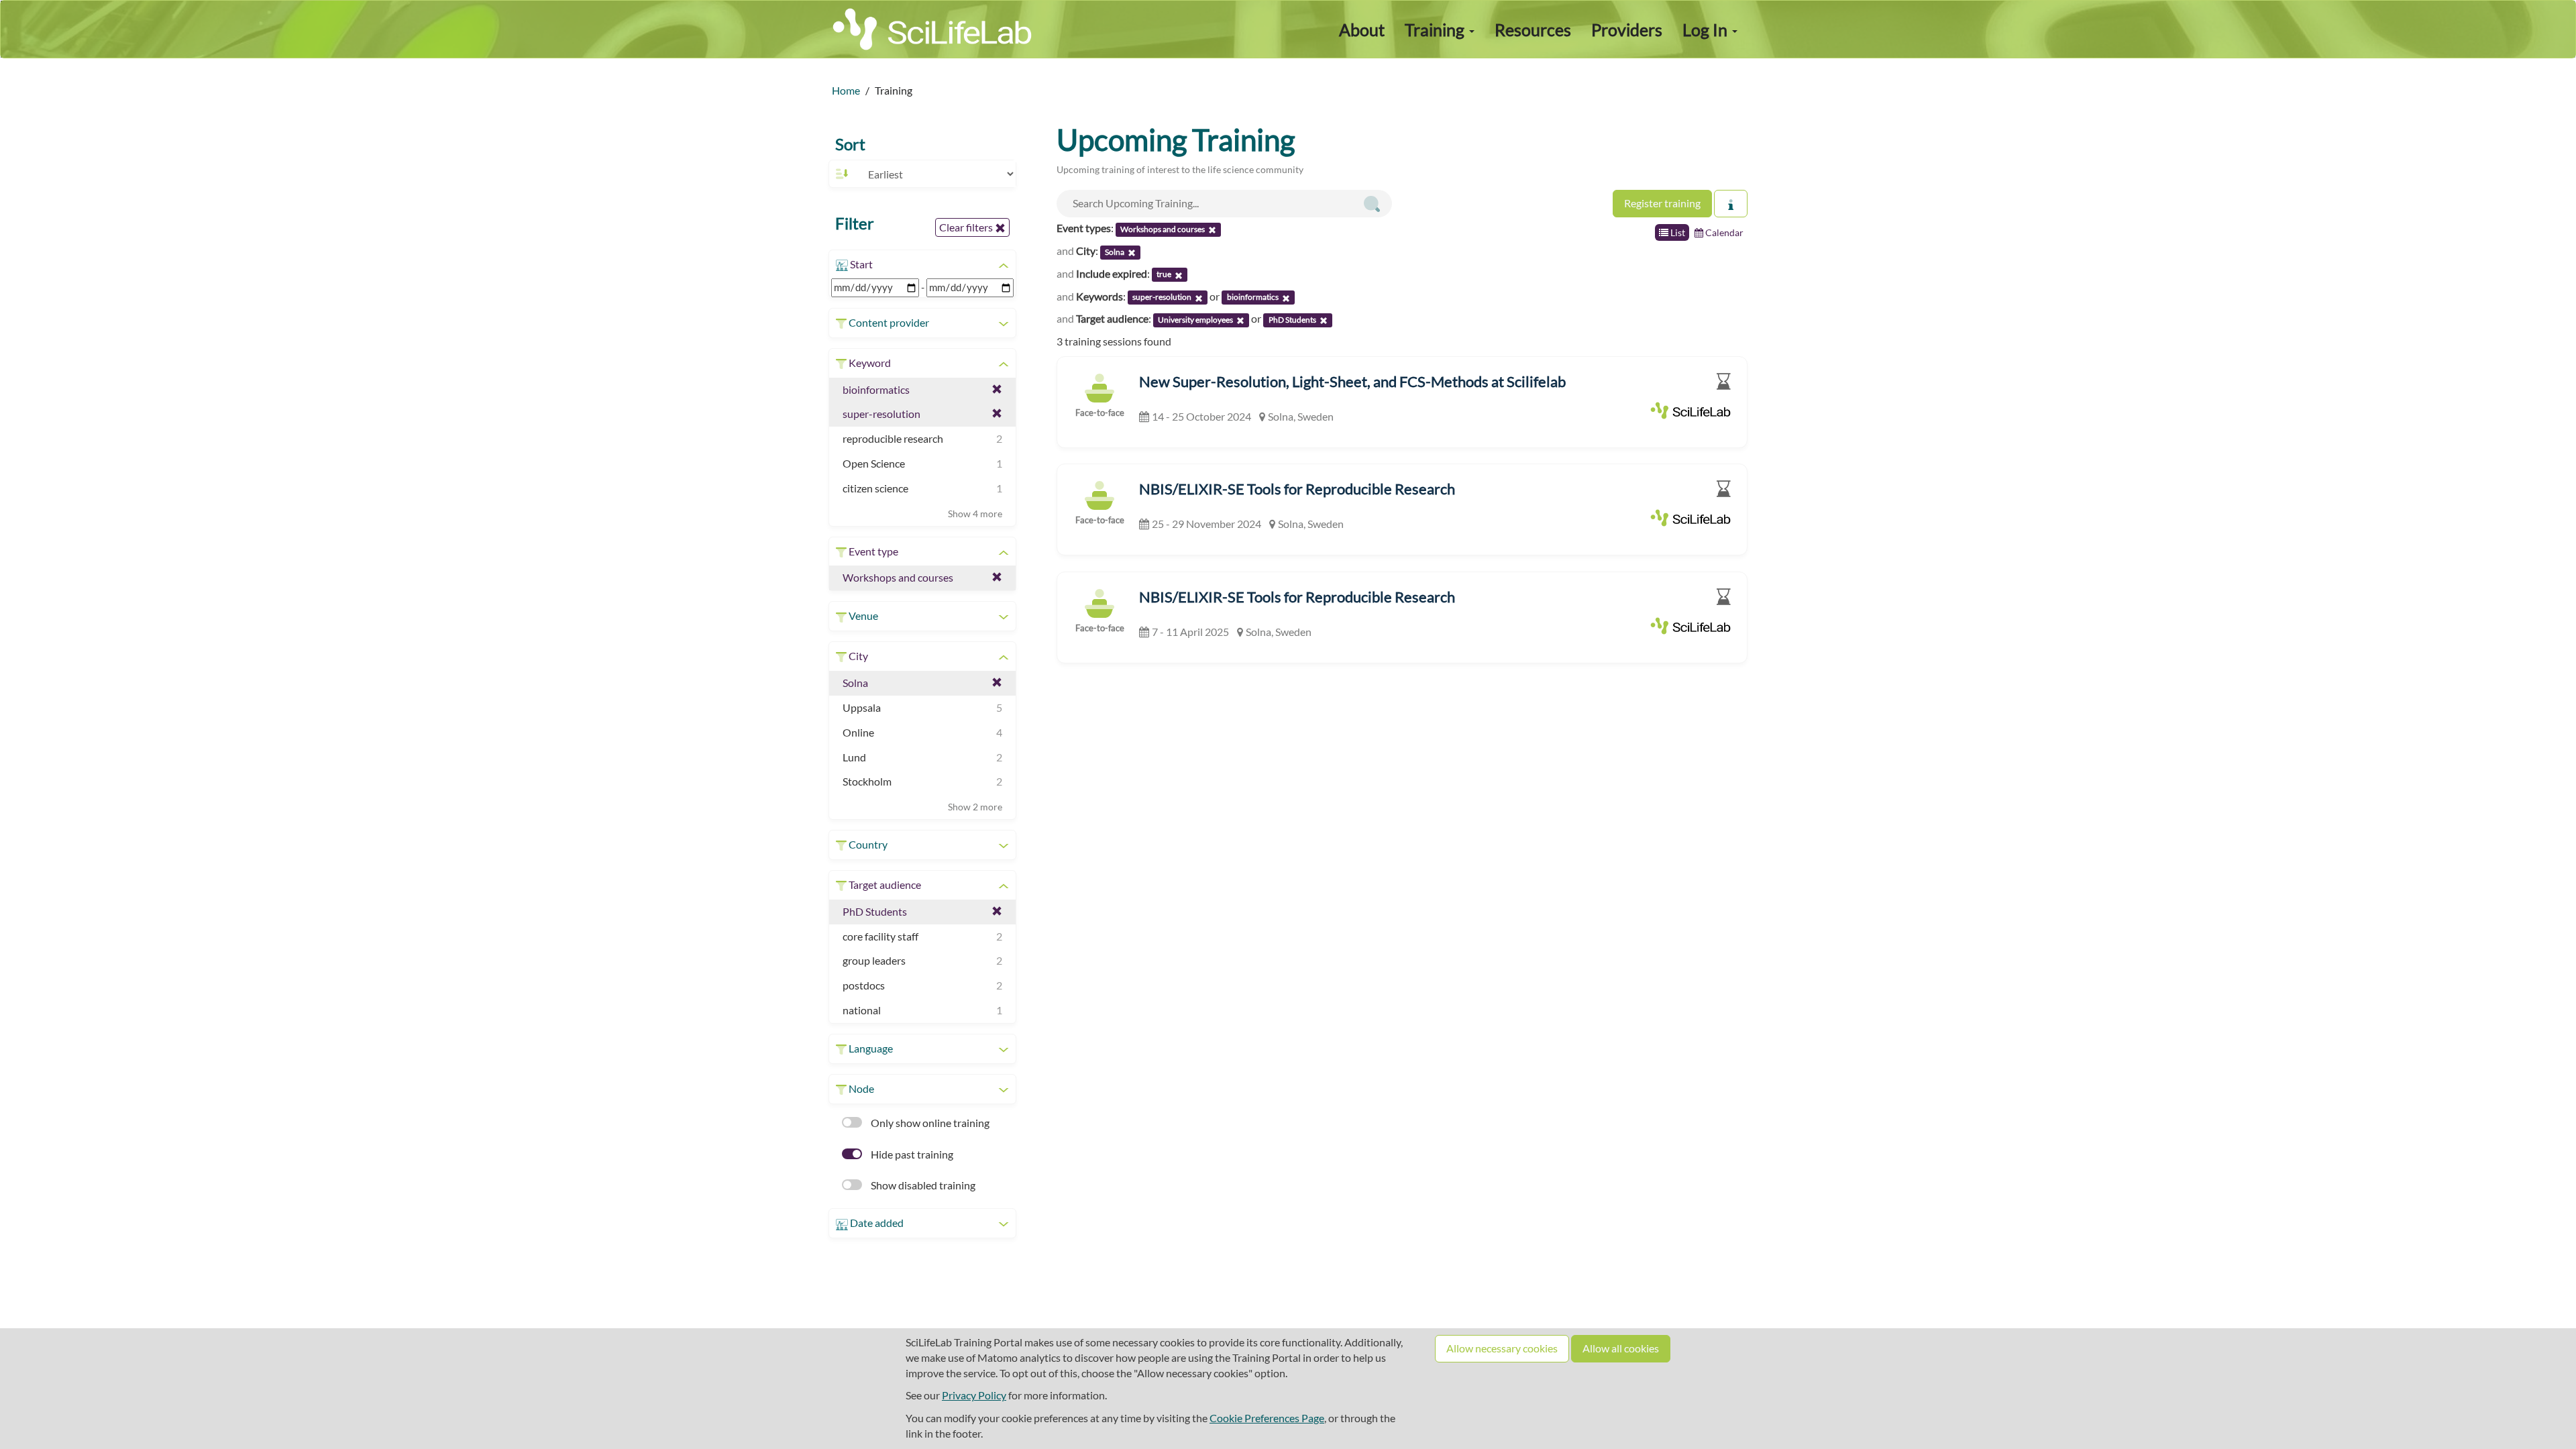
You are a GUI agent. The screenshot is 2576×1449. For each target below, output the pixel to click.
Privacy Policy (974, 1395)
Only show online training (929, 1123)
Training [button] (1436, 30)
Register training (1662, 203)
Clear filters (967, 227)
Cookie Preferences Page (1267, 1418)
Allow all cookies (1621, 1348)
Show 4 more (975, 514)
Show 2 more (975, 807)
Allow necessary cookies (1502, 1348)
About (1362, 30)
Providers (1627, 30)
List (1677, 232)
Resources (1533, 30)
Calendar (1723, 232)
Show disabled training (922, 1185)
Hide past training (911, 1154)
